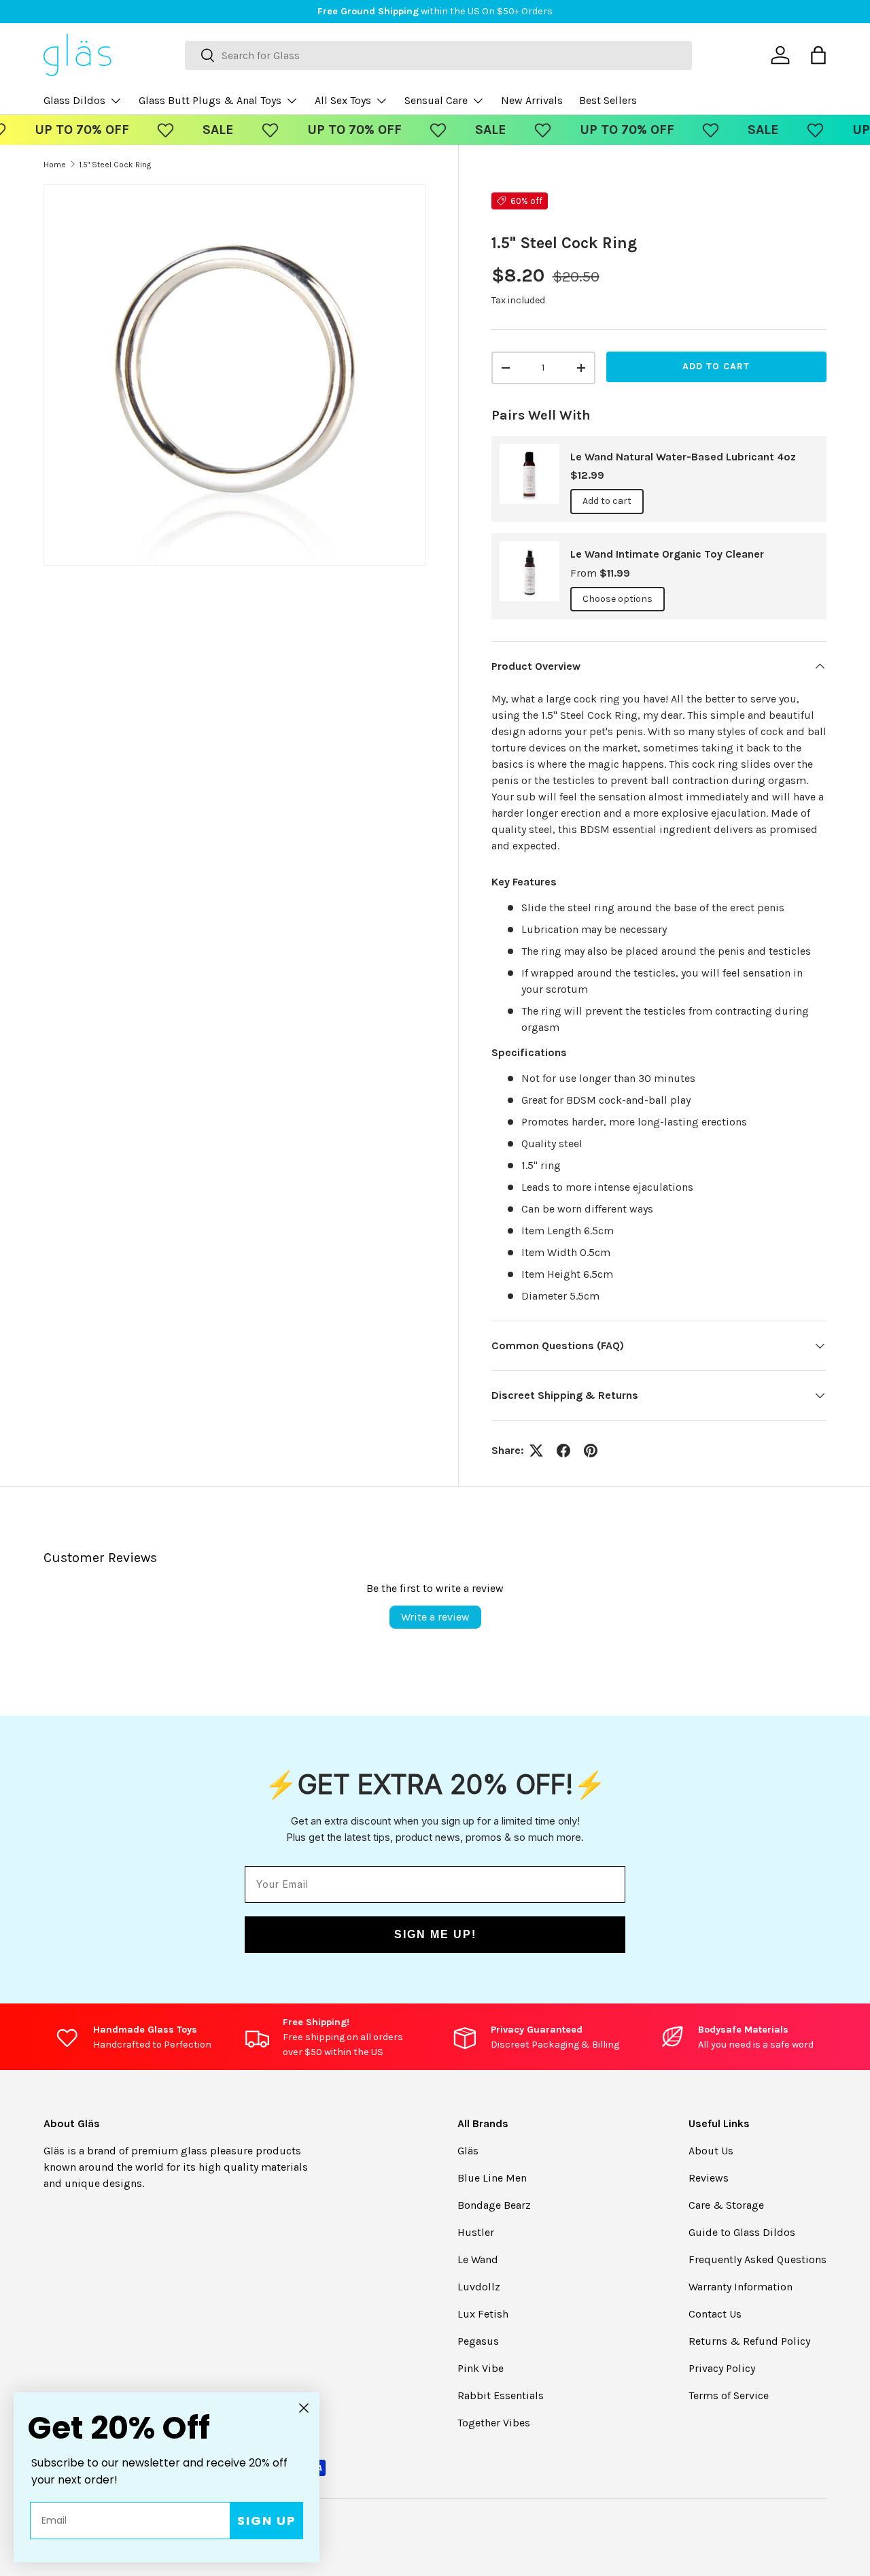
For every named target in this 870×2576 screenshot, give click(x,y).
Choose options (617, 599)
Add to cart (716, 366)
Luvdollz (479, 2287)
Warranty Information (741, 2287)
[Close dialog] (304, 2408)
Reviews (709, 2178)
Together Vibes (494, 2423)
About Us (711, 2151)
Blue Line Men (492, 2178)
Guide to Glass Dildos (742, 2232)
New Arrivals (532, 100)
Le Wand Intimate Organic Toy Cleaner (667, 554)
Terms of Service (729, 2395)
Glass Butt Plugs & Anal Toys (210, 100)
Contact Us (715, 2314)
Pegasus (478, 2341)
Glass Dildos (74, 100)
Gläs (468, 2151)
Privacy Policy (722, 2368)
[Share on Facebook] (563, 1451)
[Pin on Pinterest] (591, 1451)
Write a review (435, 1617)
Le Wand (478, 2259)
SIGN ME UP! (435, 1934)
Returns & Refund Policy (749, 2341)
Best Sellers (608, 100)
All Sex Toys (343, 100)
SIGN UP (267, 2521)
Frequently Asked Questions (758, 2259)
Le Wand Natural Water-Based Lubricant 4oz (683, 457)
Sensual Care (436, 100)
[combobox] (438, 55)
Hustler (476, 2232)
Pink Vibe (481, 2368)
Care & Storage (726, 2205)
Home (55, 165)
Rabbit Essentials (501, 2395)
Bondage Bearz (494, 2205)
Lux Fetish (483, 2314)
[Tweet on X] (536, 1451)
